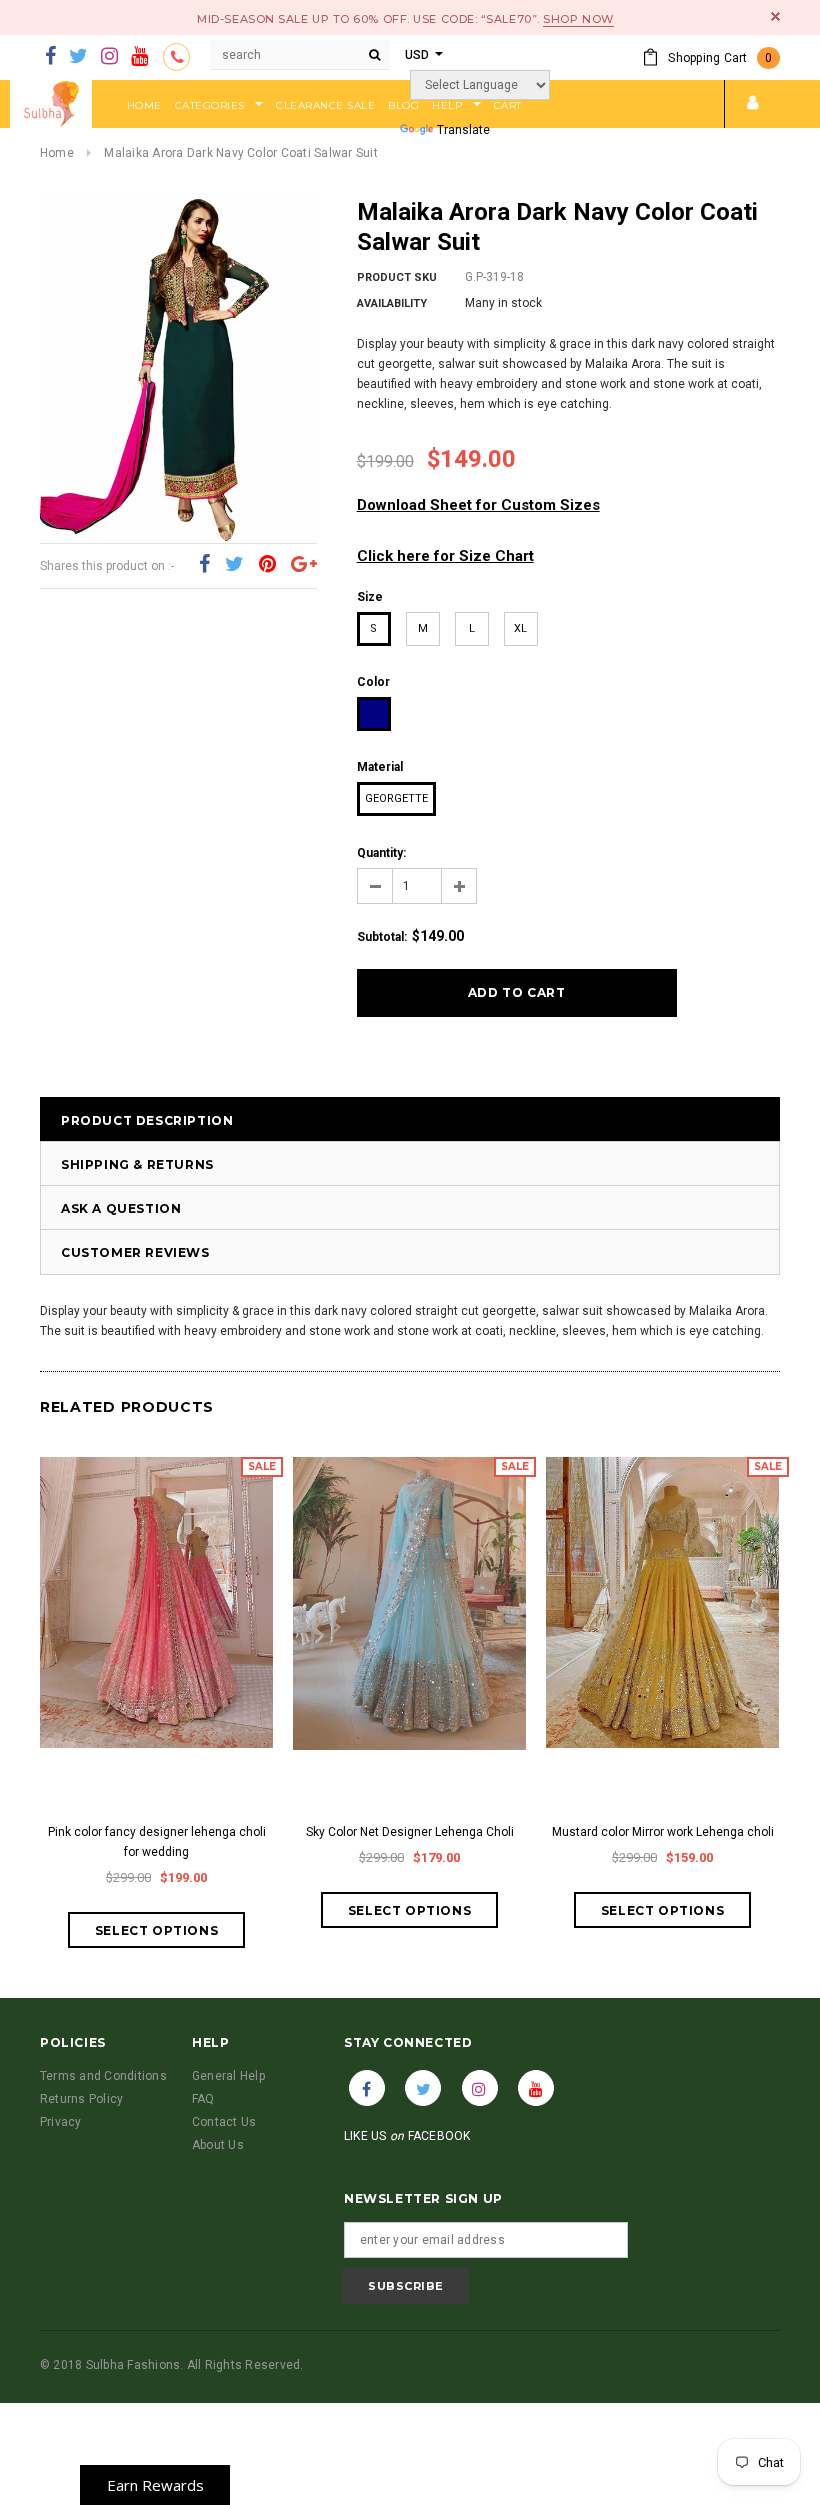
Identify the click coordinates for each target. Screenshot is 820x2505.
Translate (463, 130)
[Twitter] (78, 57)
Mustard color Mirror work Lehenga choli (663, 1832)
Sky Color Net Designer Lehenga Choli (410, 1832)
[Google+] (304, 565)
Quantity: (381, 853)
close (775, 16)
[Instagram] (109, 57)
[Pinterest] (267, 565)
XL (520, 628)
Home (57, 153)
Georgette (396, 798)
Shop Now (578, 19)
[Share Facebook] (204, 565)
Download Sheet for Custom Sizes (478, 505)
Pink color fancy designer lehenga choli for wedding (157, 1842)
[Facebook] (50, 57)
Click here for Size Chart (445, 556)
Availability (392, 303)
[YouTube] (139, 57)
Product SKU (397, 277)
